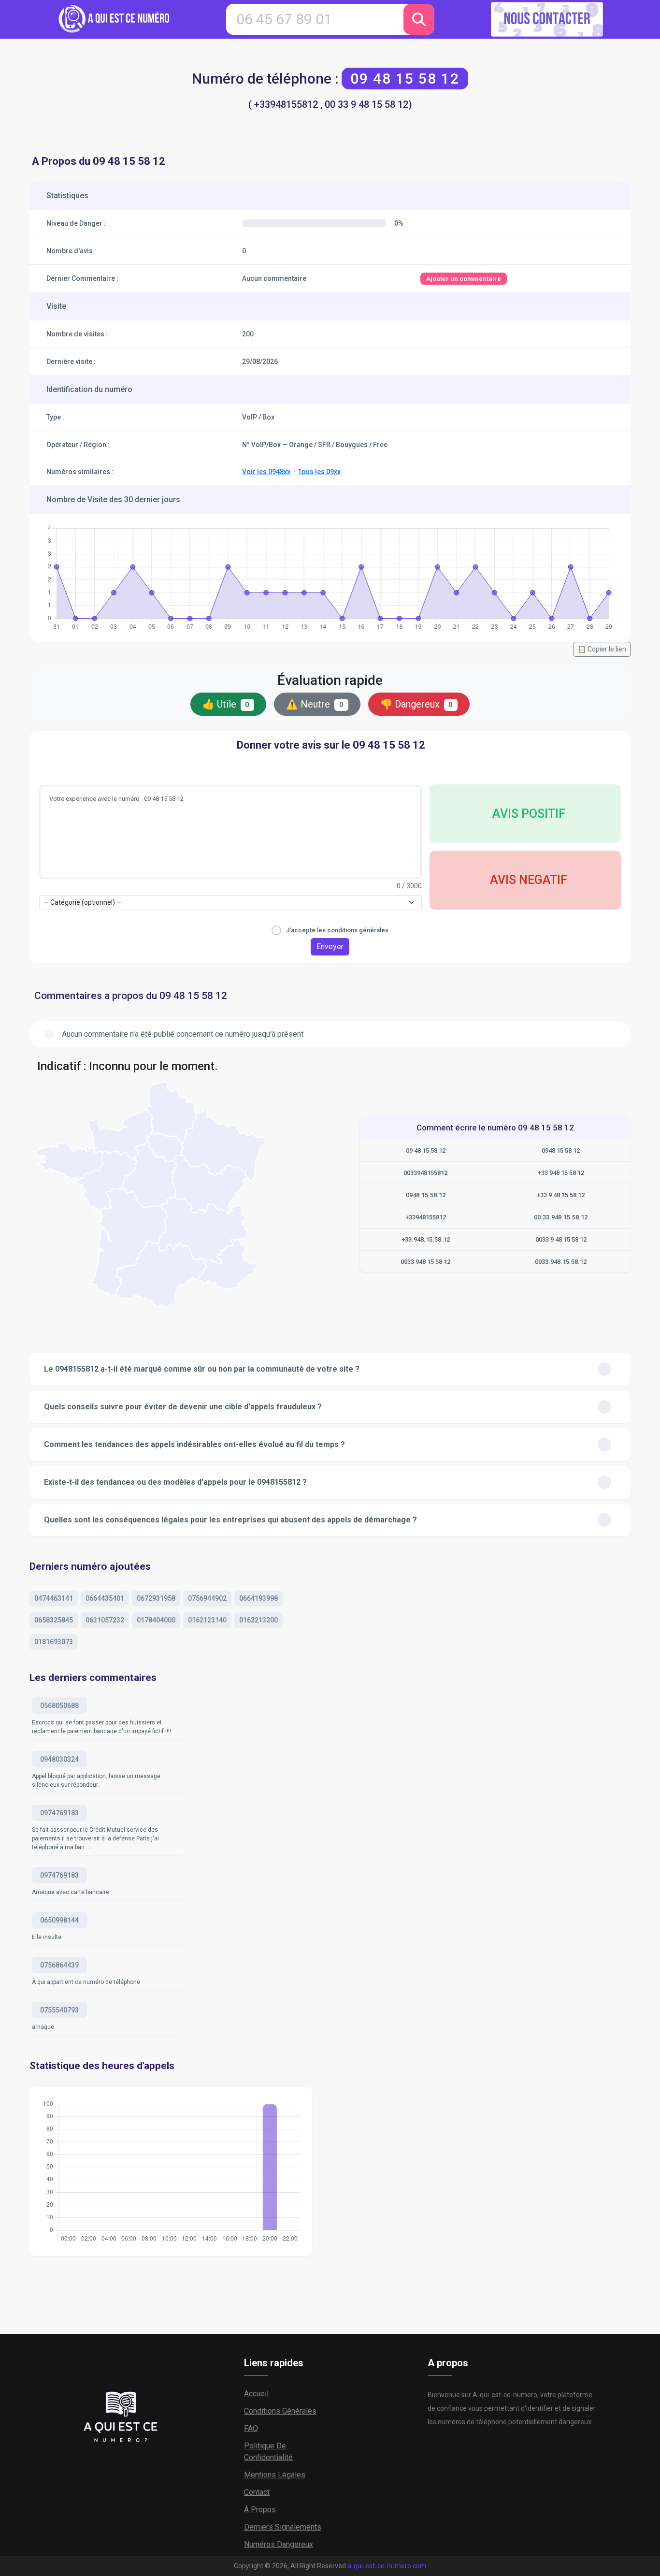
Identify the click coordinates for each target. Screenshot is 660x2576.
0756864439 (59, 1965)
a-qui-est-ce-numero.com (387, 2566)
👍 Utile (226, 704)
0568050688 (59, 1706)
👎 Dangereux (417, 704)
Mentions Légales (275, 2475)
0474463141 (54, 1598)
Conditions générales (280, 2411)
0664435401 (105, 1598)
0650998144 (59, 1920)
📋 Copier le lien (602, 649)
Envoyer (330, 947)
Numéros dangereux (279, 2544)
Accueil (256, 2394)
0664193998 (258, 1598)
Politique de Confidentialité (268, 2452)
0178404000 (156, 1620)
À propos (260, 2510)
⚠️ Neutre (315, 704)
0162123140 (207, 1620)
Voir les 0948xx (266, 472)
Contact (257, 2492)
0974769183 (59, 1813)
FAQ (251, 2428)
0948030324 (59, 1759)
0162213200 (258, 1620)
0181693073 (54, 1642)
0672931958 (156, 1598)
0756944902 (207, 1598)
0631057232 (105, 1620)
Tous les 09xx (319, 472)
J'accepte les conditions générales (337, 930)
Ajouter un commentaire (464, 279)
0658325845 (54, 1620)
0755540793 (59, 2010)
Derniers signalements (283, 2527)
